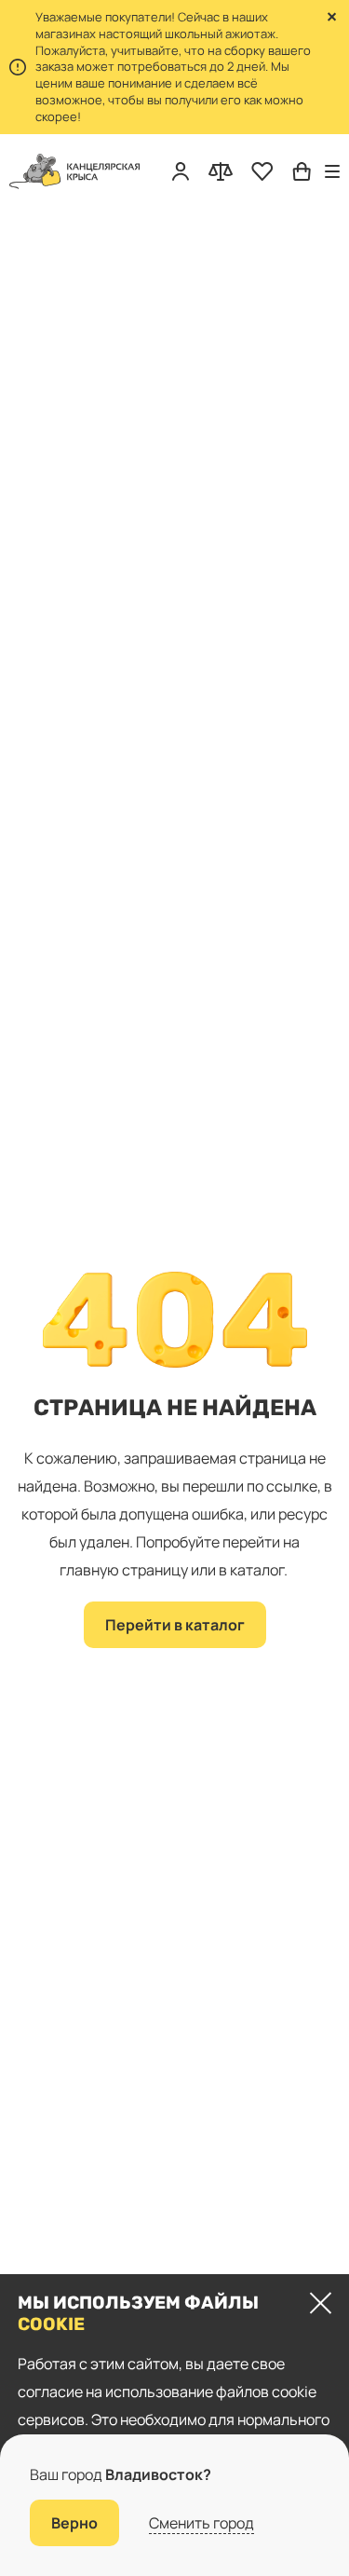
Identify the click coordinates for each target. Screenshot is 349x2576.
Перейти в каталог (175, 1625)
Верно (74, 2523)
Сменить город (201, 2523)
